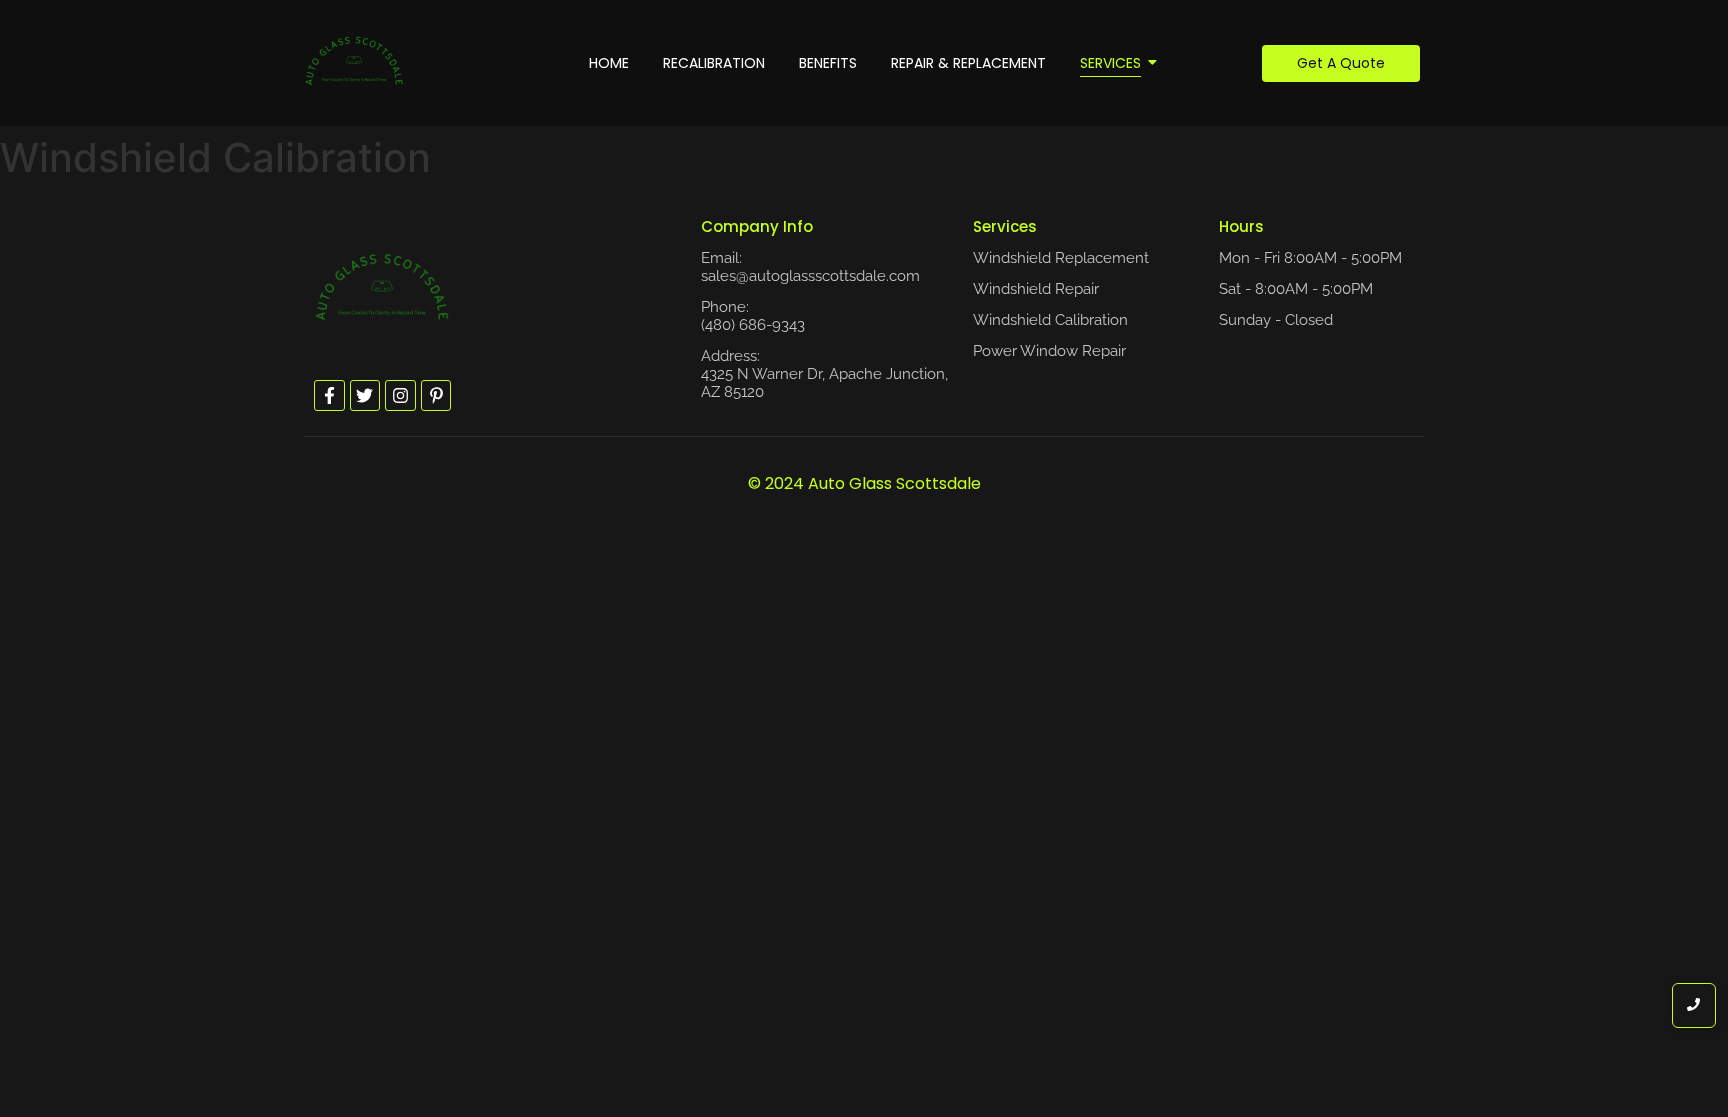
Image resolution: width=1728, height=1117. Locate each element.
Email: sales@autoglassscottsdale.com (810, 267)
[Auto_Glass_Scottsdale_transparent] (354, 60)
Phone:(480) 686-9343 (753, 316)
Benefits (828, 63)
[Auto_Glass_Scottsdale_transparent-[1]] (382, 286)
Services (1110, 63)
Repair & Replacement (968, 63)
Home (609, 63)
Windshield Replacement (1061, 258)
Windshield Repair (1036, 289)
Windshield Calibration (1050, 320)
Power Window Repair (1049, 351)
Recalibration (714, 63)
